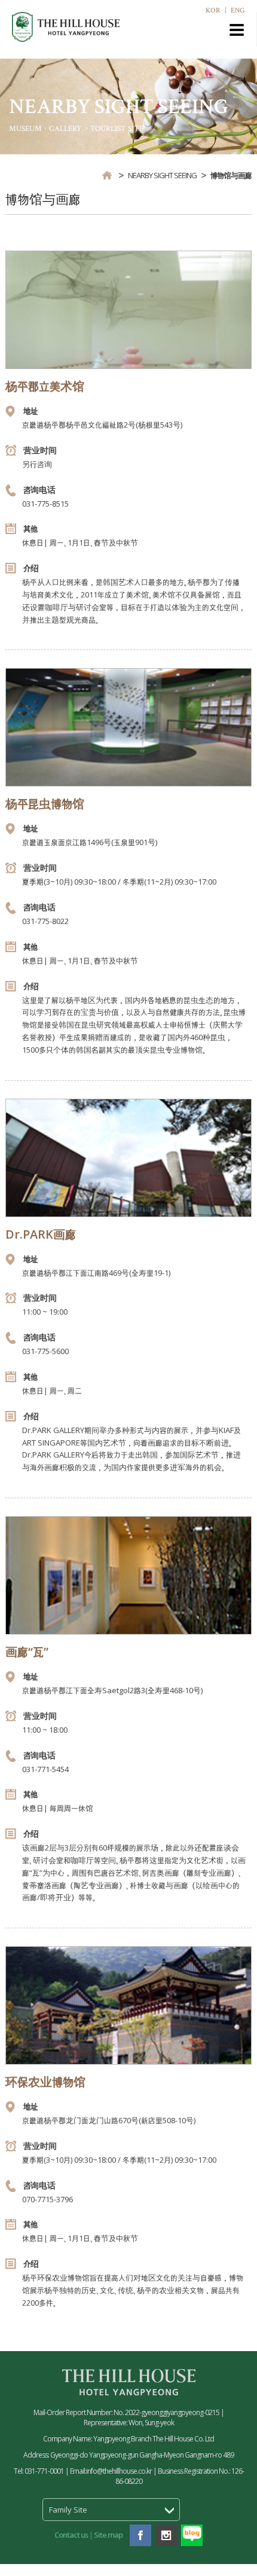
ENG (238, 10)
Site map (108, 2535)
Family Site (68, 2510)
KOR (213, 10)
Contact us (71, 2535)
